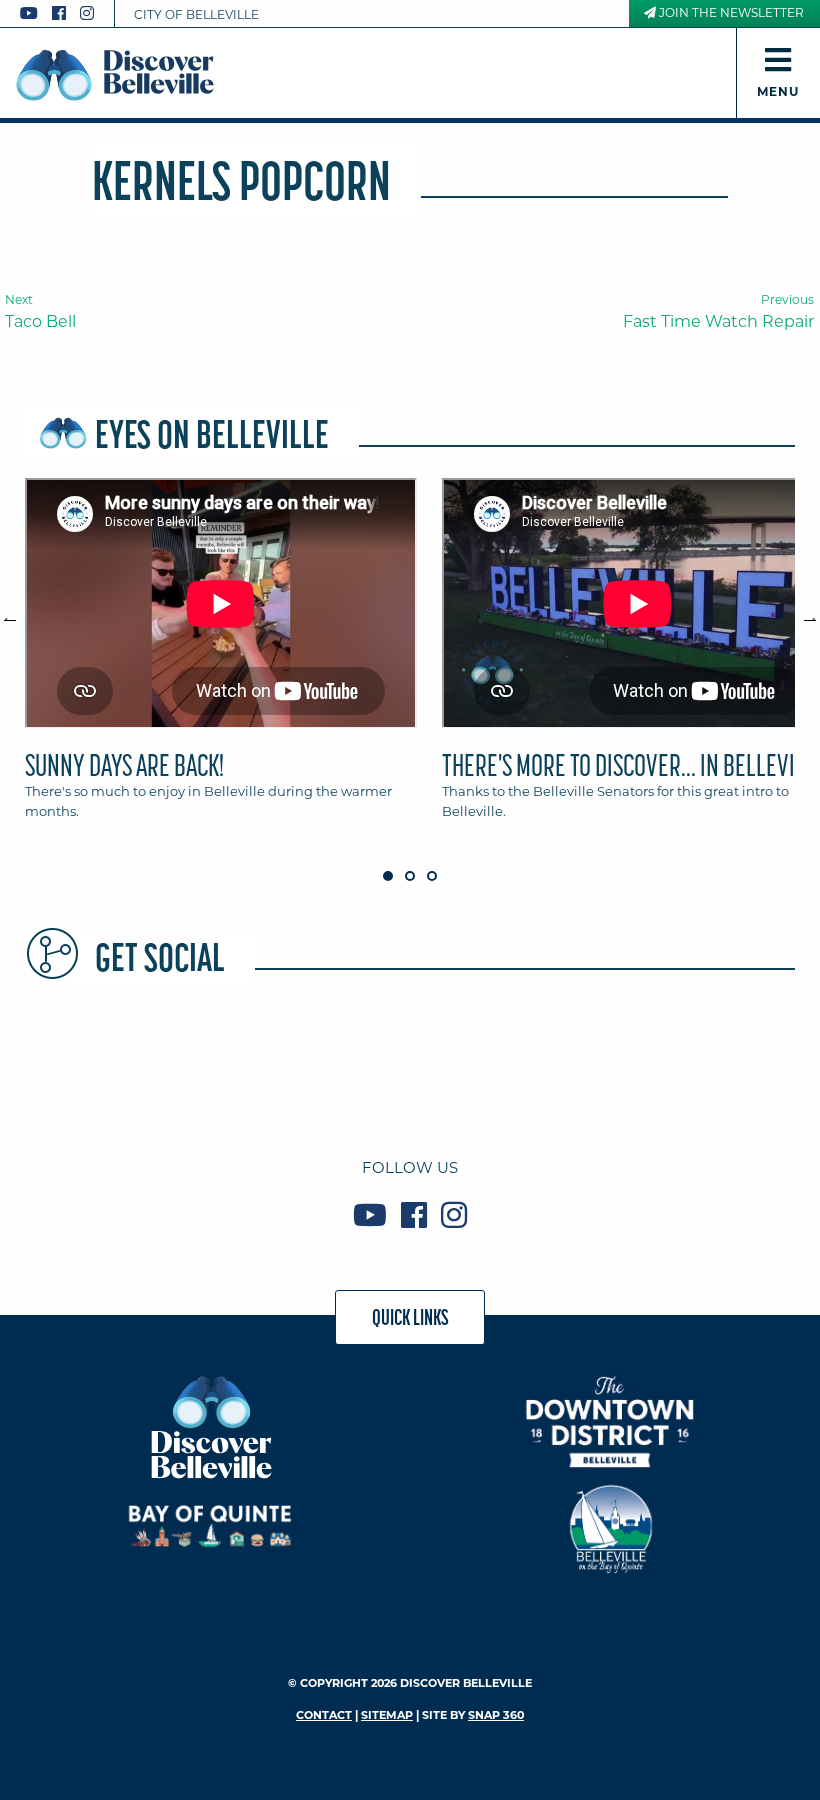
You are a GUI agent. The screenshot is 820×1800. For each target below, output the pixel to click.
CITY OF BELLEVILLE (196, 14)
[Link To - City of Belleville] (610, 1526)
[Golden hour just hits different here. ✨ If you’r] (254, 1064)
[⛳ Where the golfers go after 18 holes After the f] (722, 1064)
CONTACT (324, 1715)
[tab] (221, 658)
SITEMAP (387, 1715)
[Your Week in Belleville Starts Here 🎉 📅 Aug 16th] (566, 1064)
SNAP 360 (496, 1715)
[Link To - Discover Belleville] (210, 1426)
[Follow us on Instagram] (87, 13)
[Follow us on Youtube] (29, 13)
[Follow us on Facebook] (59, 13)
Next (800, 611)
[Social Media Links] (65, 13)
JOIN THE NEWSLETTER (730, 12)
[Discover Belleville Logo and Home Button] (115, 75)
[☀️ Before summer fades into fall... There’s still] (98, 1064)
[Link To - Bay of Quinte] (210, 1526)
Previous (20, 611)
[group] (410, 658)
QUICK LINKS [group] (410, 1317)
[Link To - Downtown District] (610, 1421)
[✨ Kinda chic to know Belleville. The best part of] (410, 1064)
